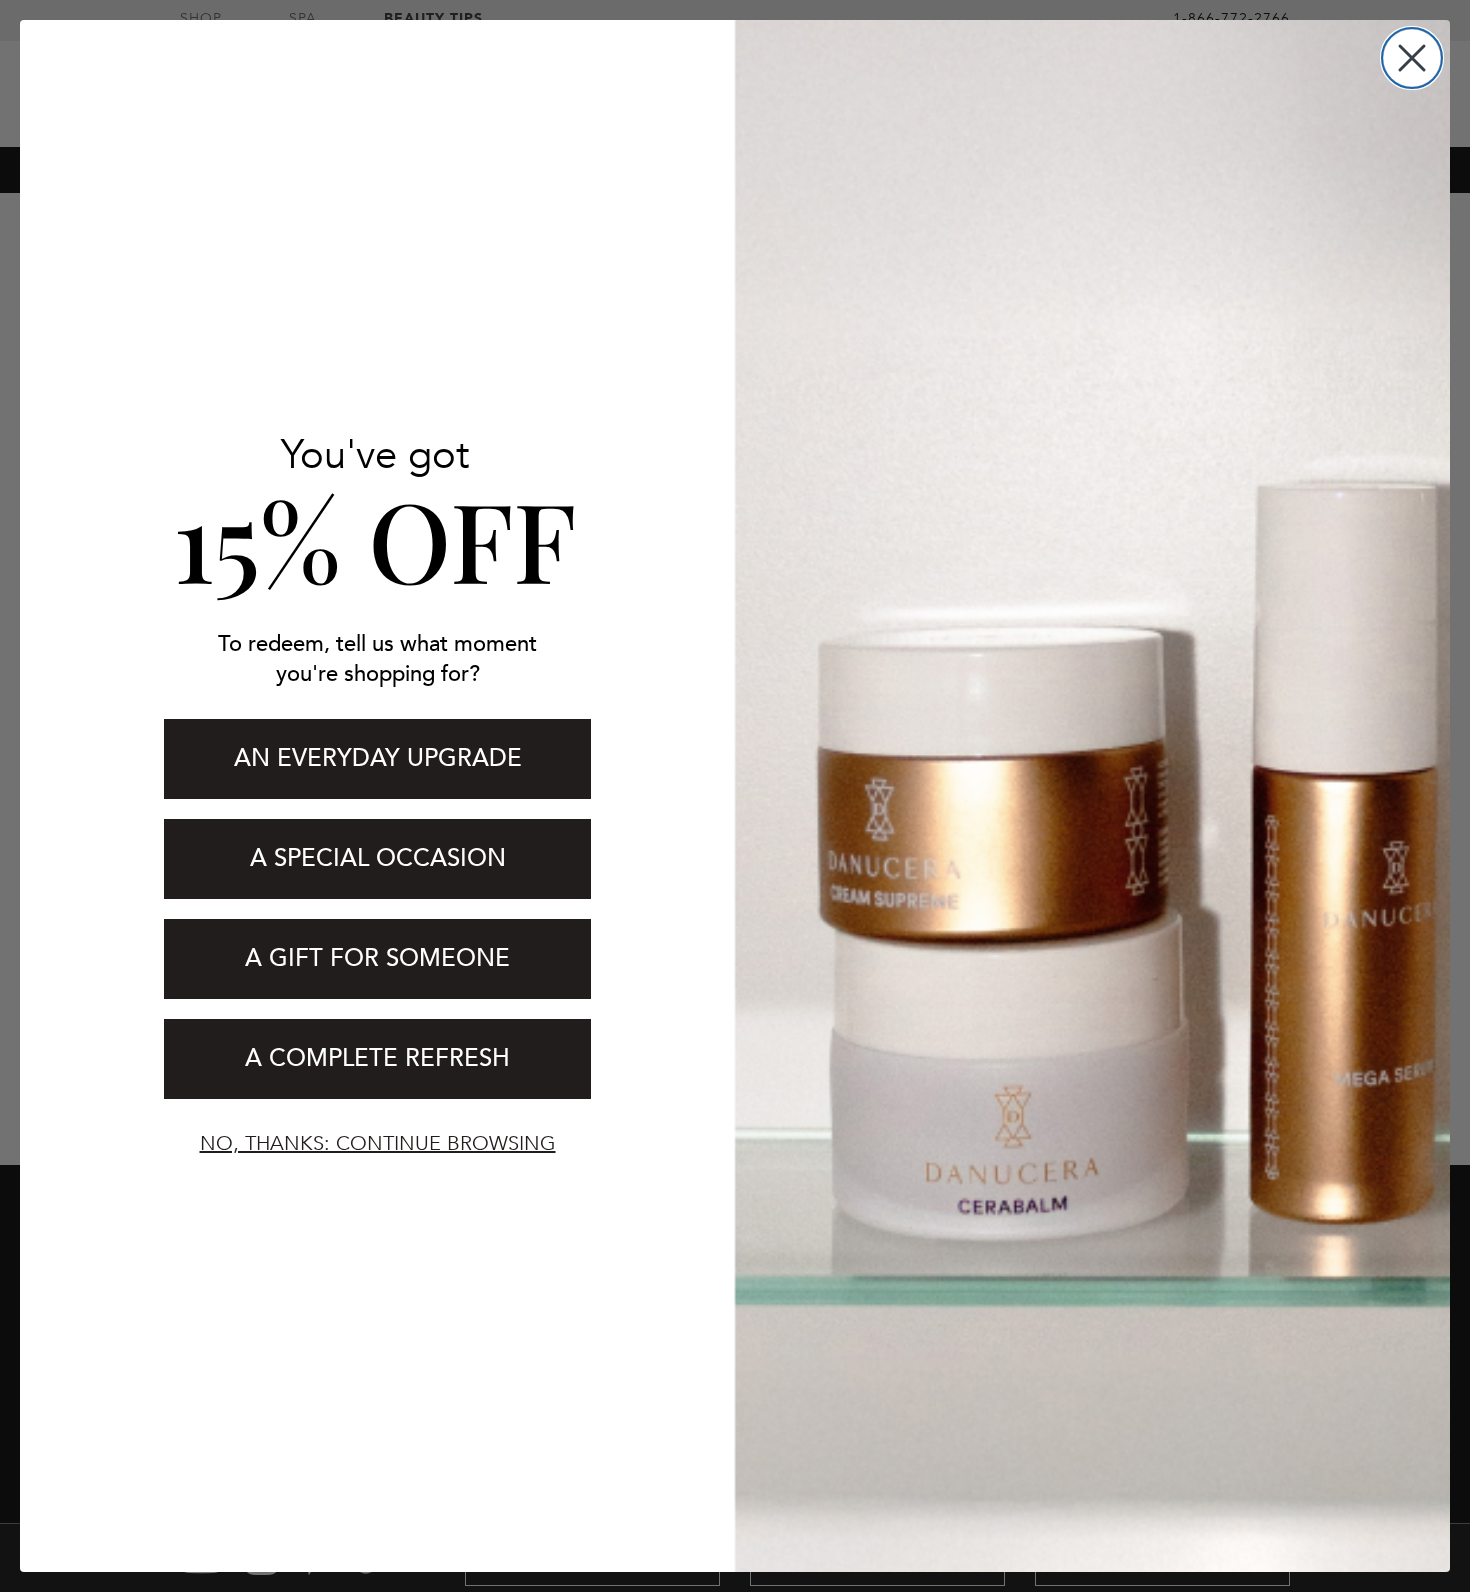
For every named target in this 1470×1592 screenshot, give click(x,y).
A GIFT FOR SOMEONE (377, 958)
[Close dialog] (1412, 58)
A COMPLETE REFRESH (377, 1058)
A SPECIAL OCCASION (378, 858)
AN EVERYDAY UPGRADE (378, 758)
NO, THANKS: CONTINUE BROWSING (378, 1143)
